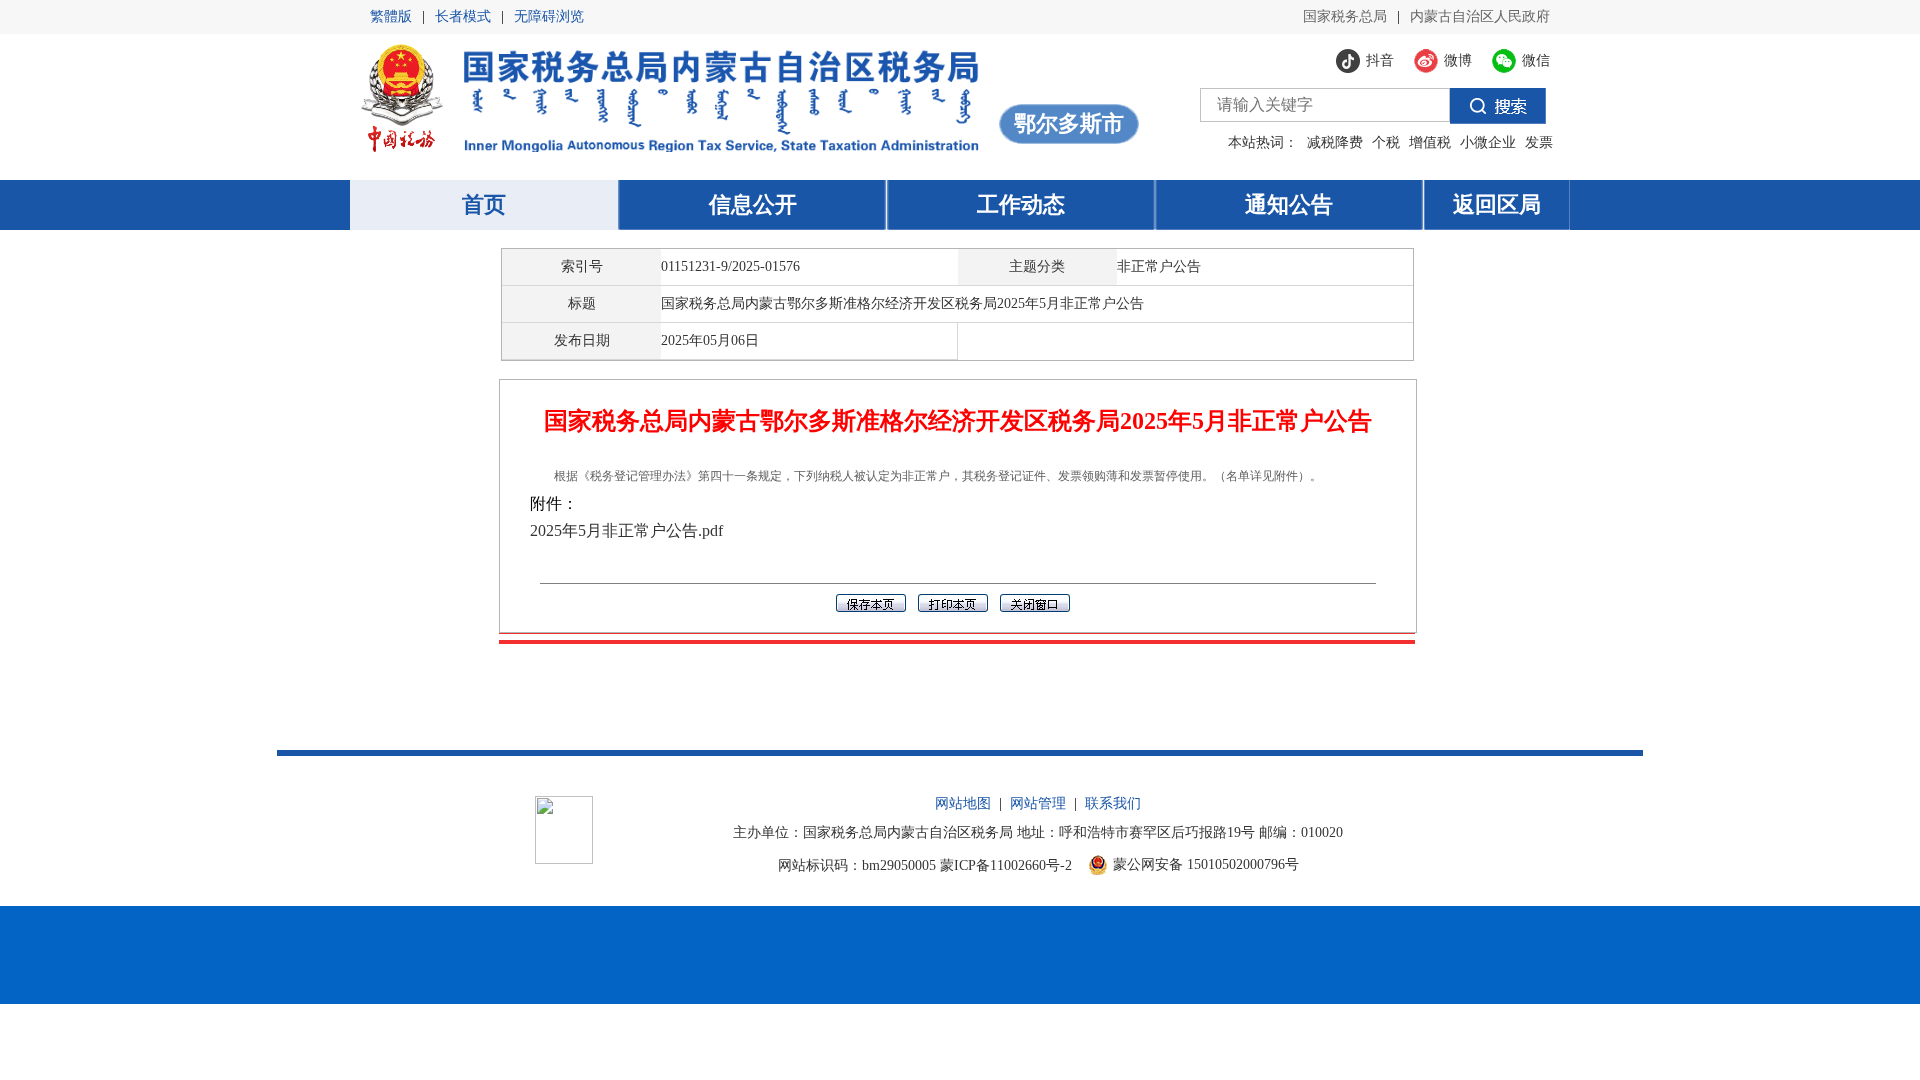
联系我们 (1113, 803)
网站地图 (963, 803)
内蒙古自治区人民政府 (1480, 16)
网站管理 (1038, 803)
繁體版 (391, 16)
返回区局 (1497, 204)
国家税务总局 (1345, 16)
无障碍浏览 (549, 16)
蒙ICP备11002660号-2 (1006, 865)
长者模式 (463, 16)
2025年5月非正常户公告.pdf (626, 530)
